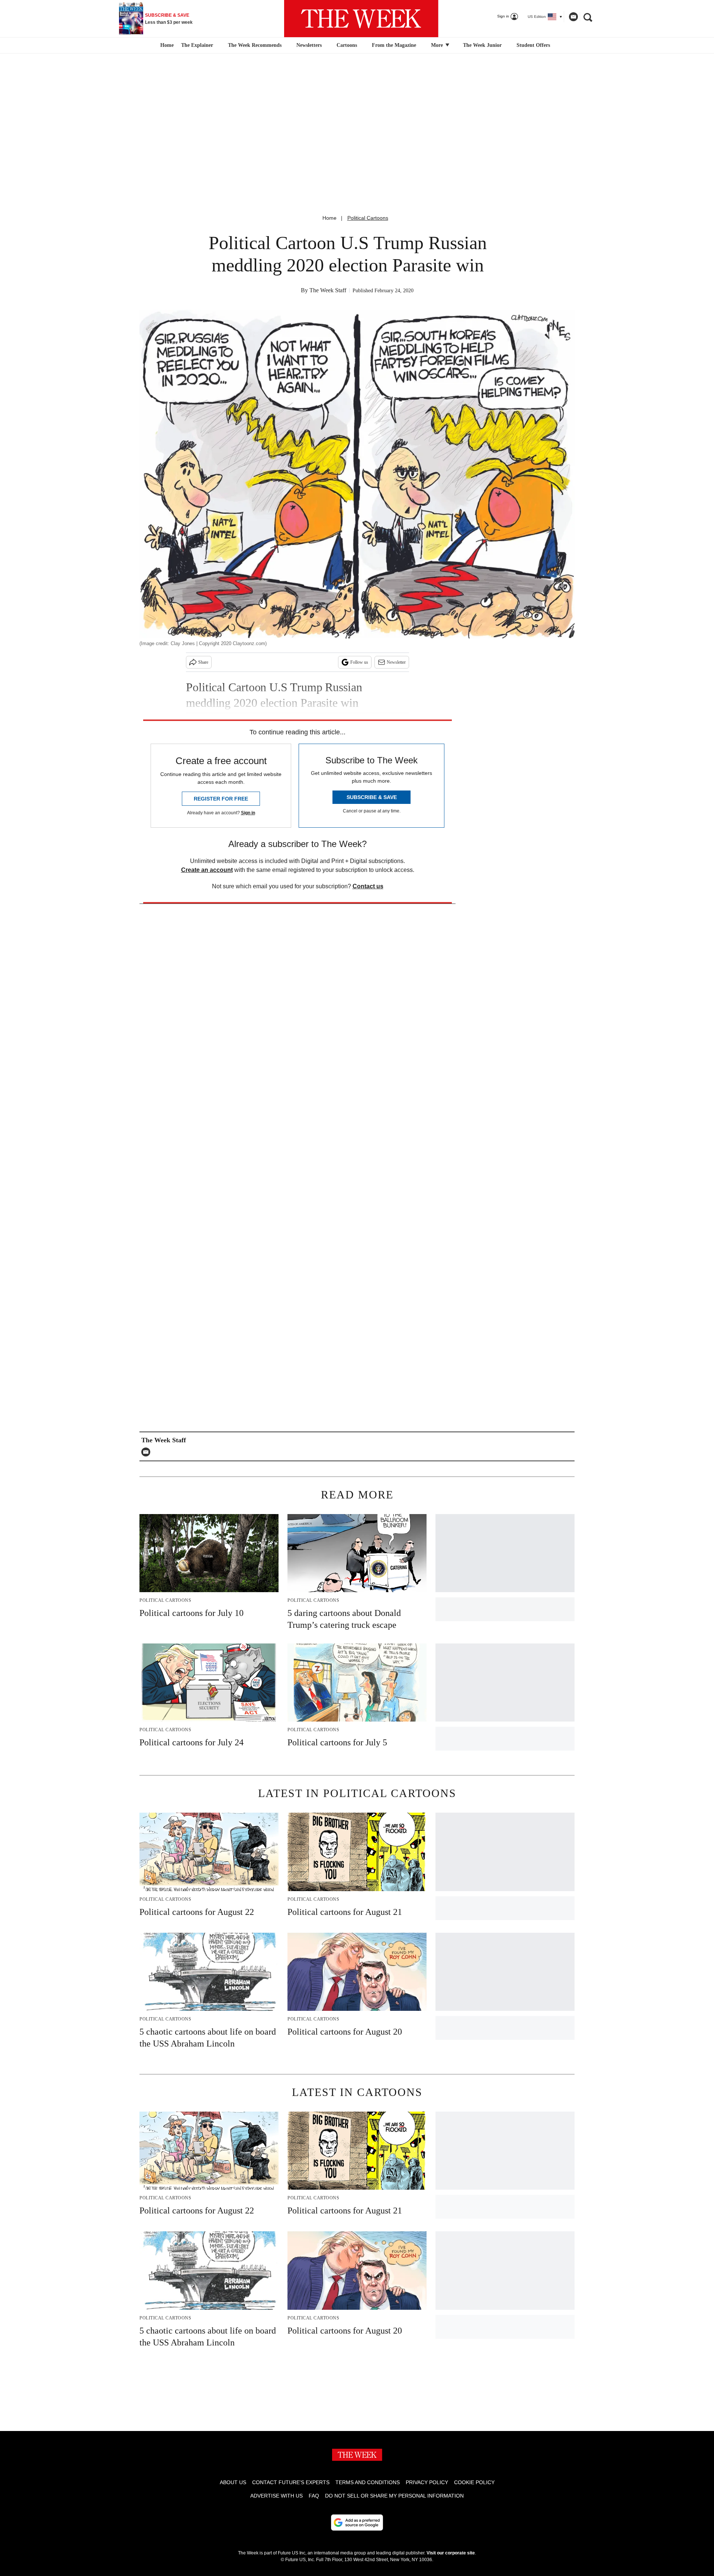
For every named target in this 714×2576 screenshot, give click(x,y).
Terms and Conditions (368, 2482)
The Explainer (197, 45)
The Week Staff (328, 290)
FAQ (314, 2496)
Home (329, 218)
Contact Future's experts (291, 2482)
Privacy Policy (427, 2482)
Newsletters (309, 45)
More (438, 45)
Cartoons (347, 45)
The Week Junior (482, 45)
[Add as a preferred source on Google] (357, 2522)
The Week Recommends (255, 45)
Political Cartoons (368, 218)
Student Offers (533, 45)
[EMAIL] (148, 1452)
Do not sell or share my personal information (394, 2496)
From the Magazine (394, 45)
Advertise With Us (276, 2496)
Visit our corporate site (451, 2553)
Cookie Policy (474, 2482)
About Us (233, 2482)
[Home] (166, 45)
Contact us (368, 886)
